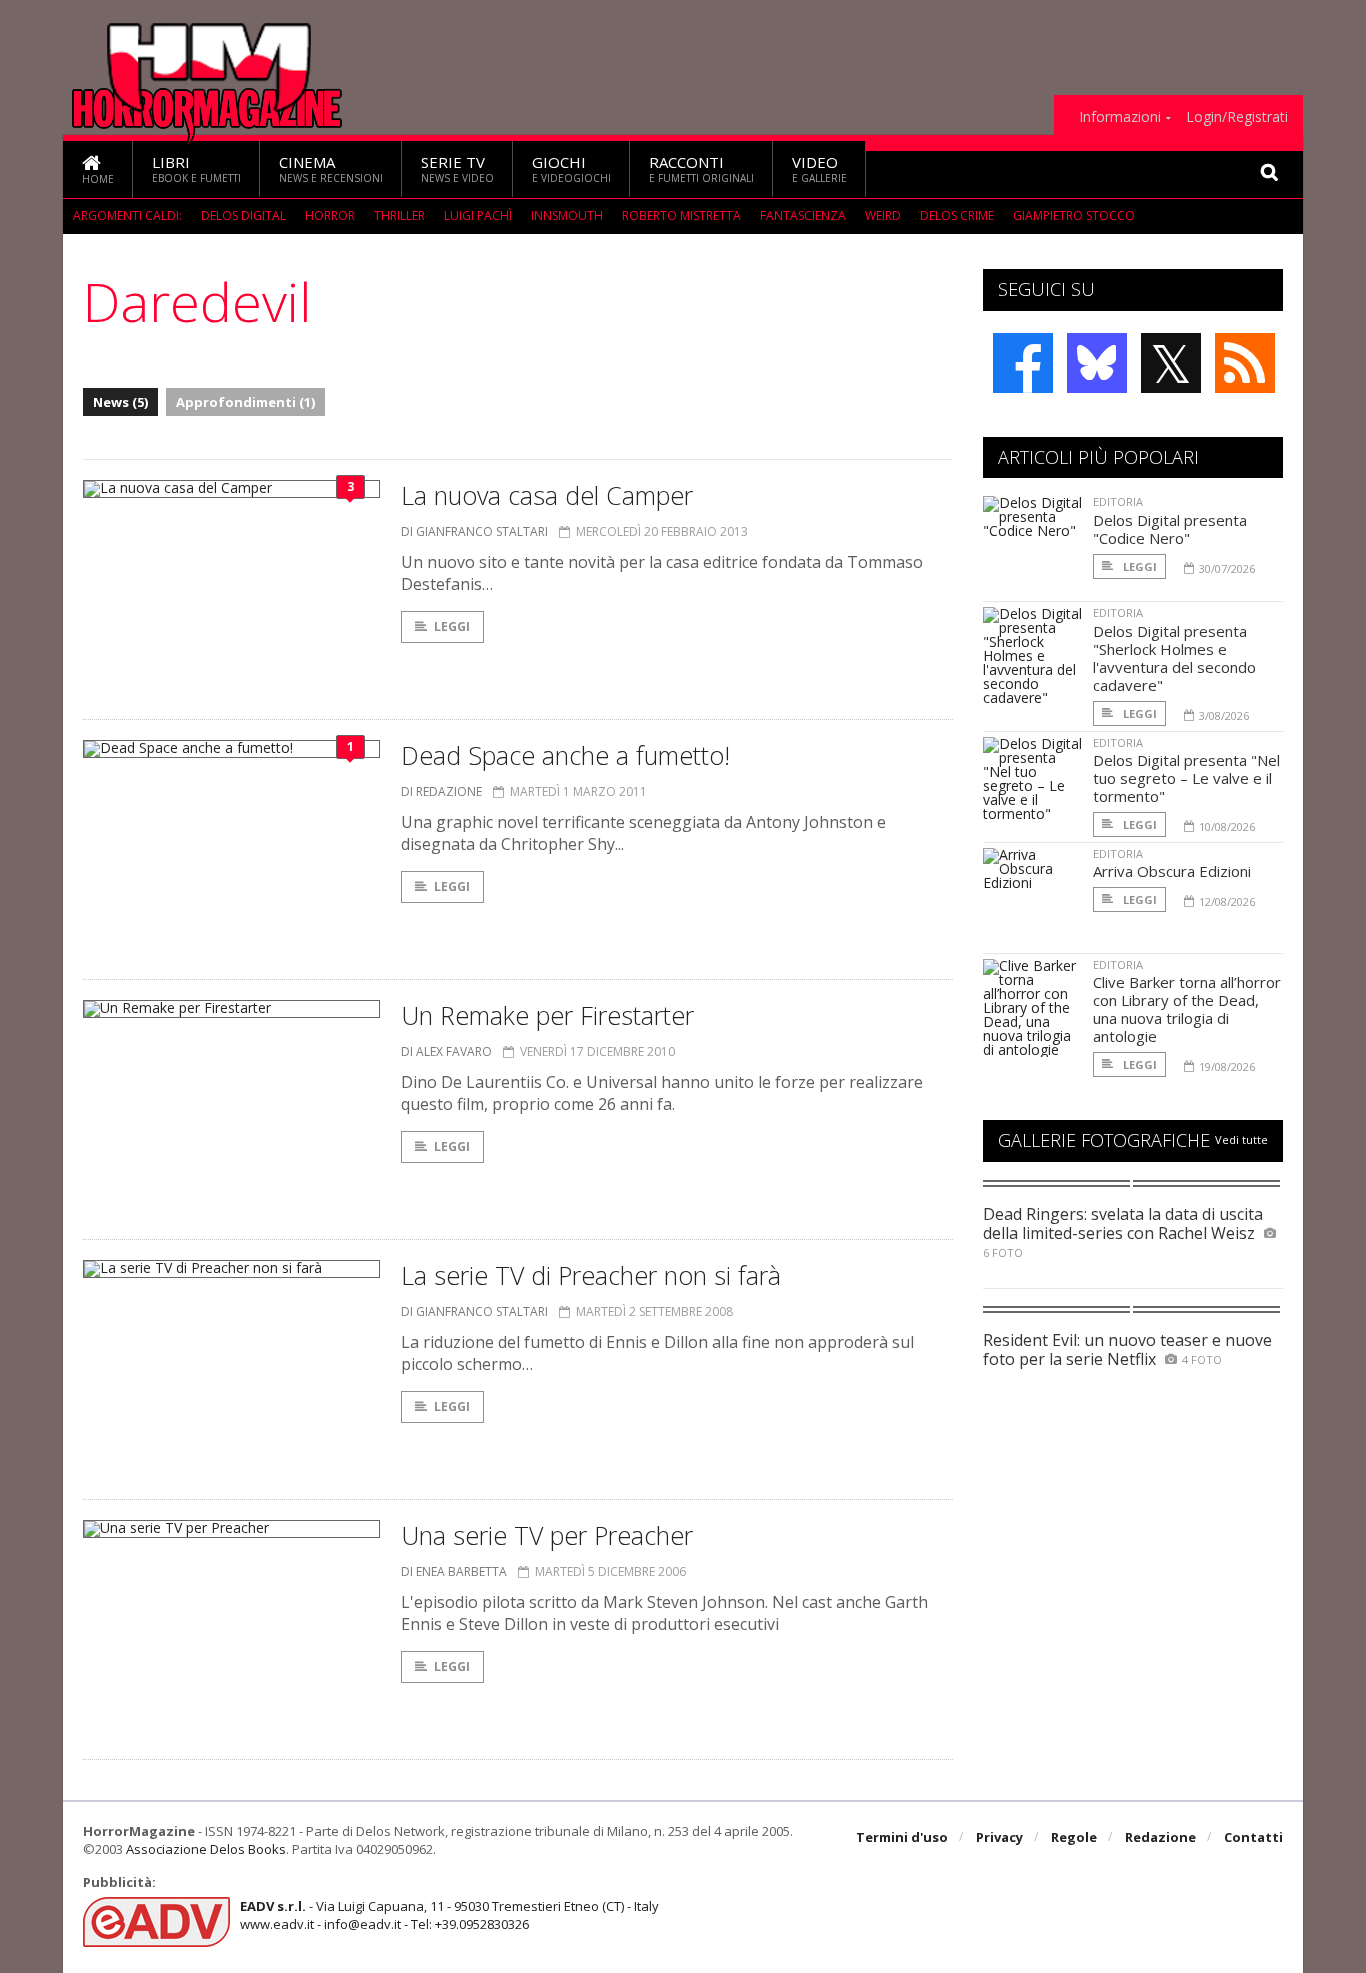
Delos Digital (243, 215)
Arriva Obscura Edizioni (1172, 871)
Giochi (571, 168)
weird (883, 215)
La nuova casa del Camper (547, 495)
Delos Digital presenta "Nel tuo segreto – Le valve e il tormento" (1186, 778)
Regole (1074, 1837)
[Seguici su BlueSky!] (1097, 363)
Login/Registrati (1237, 117)
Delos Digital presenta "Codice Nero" (1170, 529)
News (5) (120, 402)
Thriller (399, 215)
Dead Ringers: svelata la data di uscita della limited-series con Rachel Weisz (1123, 1223)
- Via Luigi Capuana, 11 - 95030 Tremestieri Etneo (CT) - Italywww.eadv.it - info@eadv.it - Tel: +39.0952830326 (449, 1915)
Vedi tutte (1241, 1139)
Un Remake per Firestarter (547, 1015)
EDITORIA (1118, 501)
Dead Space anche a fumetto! (565, 755)
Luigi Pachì (478, 215)
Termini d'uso (902, 1837)
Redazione (1160, 1837)
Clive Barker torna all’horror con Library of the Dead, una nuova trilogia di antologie (1187, 1009)
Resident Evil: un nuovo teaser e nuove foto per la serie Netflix (1127, 1349)
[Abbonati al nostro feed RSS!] (1245, 363)
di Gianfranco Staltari (474, 531)
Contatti (1253, 1837)
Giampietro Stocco (1074, 215)
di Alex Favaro (446, 1051)
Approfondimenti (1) (245, 402)
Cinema (331, 168)
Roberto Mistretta (681, 215)
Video (819, 168)
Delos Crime (957, 215)
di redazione (441, 791)
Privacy (999, 1837)
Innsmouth (567, 215)
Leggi (452, 626)
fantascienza (803, 215)
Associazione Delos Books (206, 1849)
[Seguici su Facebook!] (1023, 363)
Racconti (701, 168)
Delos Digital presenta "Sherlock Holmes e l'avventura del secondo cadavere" (1174, 658)
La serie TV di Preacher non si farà (591, 1275)
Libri (196, 168)
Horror (330, 215)
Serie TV (457, 168)
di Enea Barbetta (454, 1571)
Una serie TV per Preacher (547, 1535)
